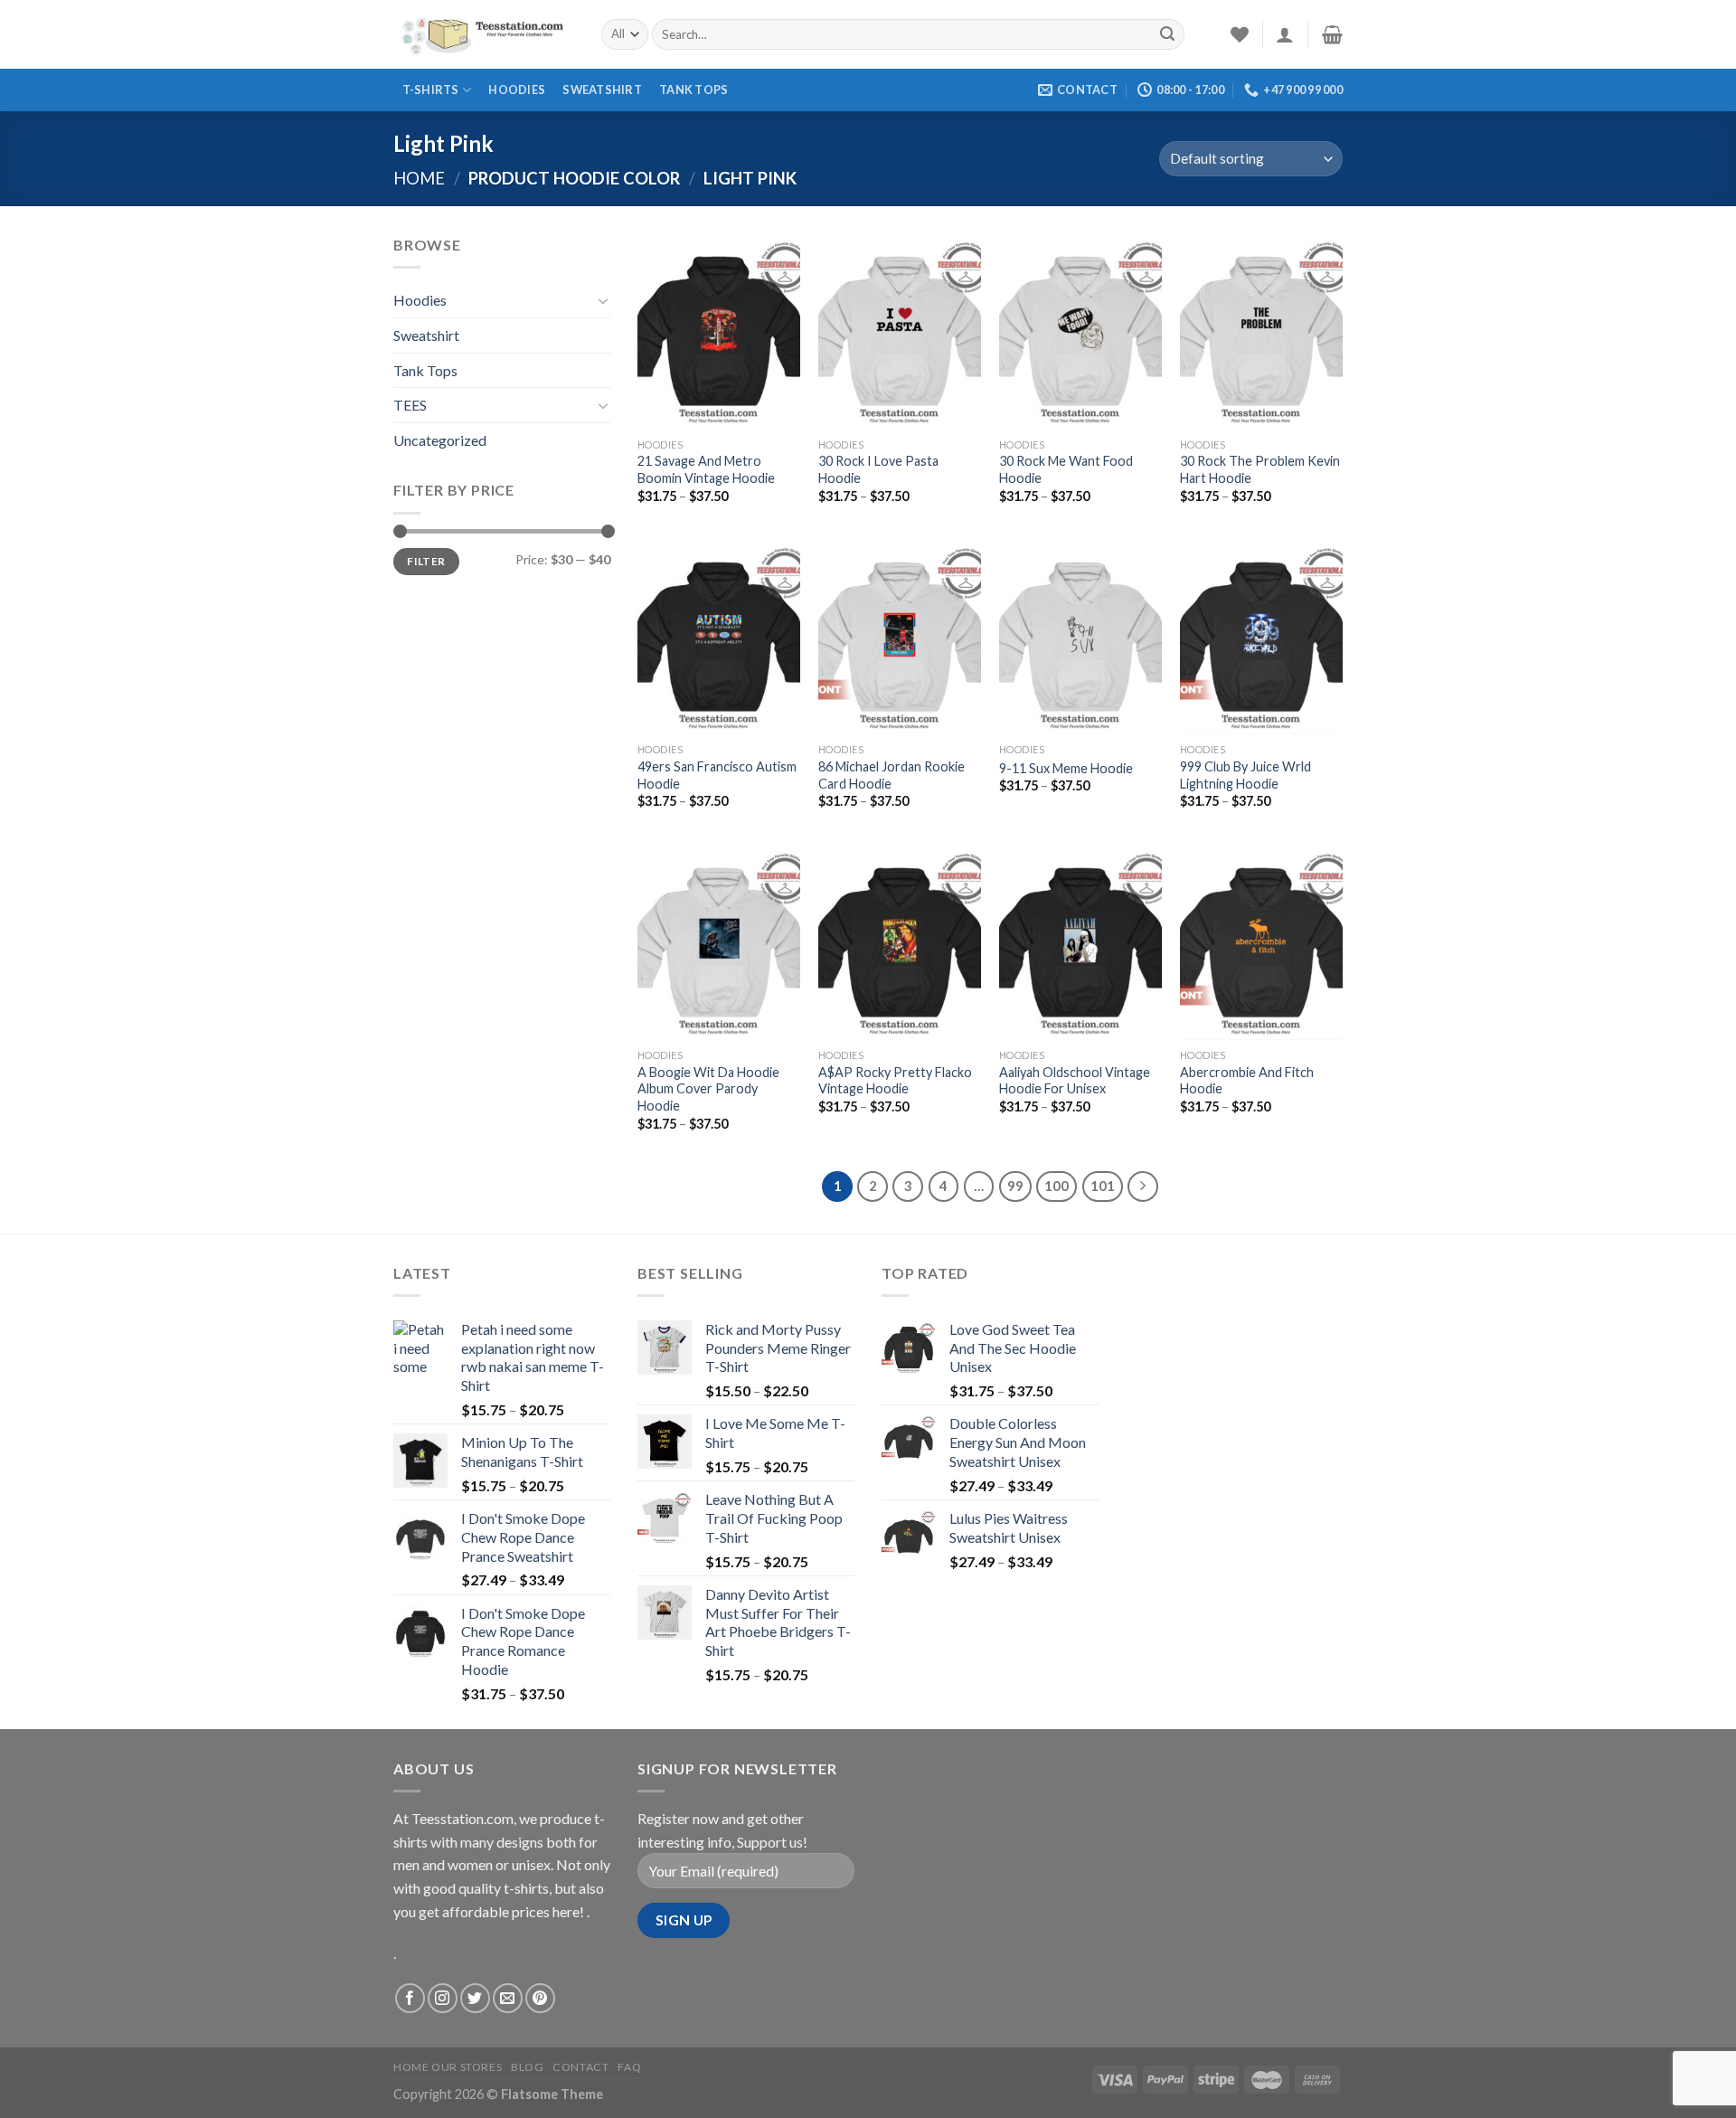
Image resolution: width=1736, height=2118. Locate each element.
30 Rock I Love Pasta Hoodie (878, 469)
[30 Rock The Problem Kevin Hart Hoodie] (1261, 331)
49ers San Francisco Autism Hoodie (717, 775)
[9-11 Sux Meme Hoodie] (1080, 637)
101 (1103, 1186)
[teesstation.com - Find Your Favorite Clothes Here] (484, 34)
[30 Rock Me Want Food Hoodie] (1080, 331)
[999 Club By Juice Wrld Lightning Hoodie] (1261, 637)
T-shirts (431, 90)
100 (1057, 1186)
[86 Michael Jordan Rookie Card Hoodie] (900, 637)
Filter (426, 561)
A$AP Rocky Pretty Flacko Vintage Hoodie (895, 1081)
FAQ (629, 2067)
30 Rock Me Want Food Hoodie (1066, 469)
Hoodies (517, 90)
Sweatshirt (602, 90)
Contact (580, 2067)
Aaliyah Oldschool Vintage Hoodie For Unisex (1075, 1081)
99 (1015, 1186)
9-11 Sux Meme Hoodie (1066, 768)
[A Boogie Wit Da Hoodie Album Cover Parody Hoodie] (719, 942)
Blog (527, 2067)
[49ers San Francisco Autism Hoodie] (719, 637)
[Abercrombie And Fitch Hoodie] (1261, 942)
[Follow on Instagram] (443, 1998)
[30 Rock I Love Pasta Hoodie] (900, 331)
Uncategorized (440, 440)
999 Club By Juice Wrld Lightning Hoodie (1245, 775)
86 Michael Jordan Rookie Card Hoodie (892, 775)
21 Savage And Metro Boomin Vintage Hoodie (706, 469)
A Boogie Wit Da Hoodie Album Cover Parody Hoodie (708, 1089)
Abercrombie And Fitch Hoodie (1247, 1081)
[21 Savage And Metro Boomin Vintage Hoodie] (719, 331)
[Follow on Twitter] (475, 1998)
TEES (410, 405)
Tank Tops (693, 90)
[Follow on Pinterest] (540, 1998)
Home (419, 178)
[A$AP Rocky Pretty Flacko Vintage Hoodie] (900, 942)
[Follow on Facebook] (410, 1998)
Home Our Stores (448, 2067)
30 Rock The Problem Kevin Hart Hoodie (1260, 469)
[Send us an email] (508, 1998)
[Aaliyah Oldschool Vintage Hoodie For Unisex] (1080, 942)
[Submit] (1167, 34)
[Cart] (1332, 34)
